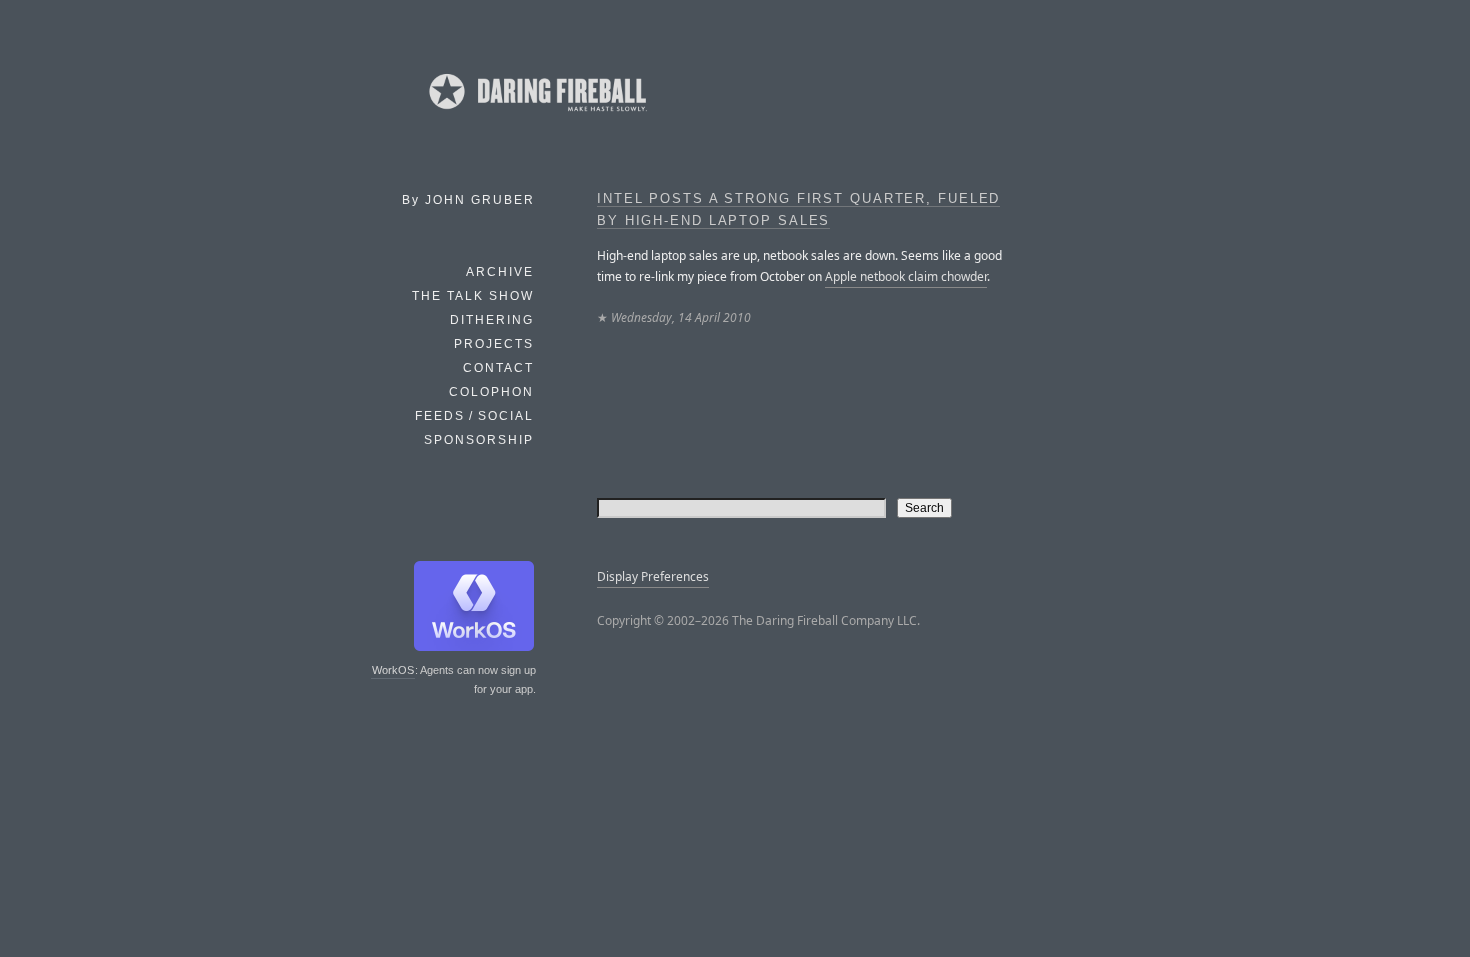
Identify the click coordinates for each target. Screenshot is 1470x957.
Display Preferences (653, 576)
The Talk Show (473, 296)
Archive (500, 272)
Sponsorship (479, 440)
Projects (494, 344)
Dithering (492, 320)
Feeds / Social (474, 416)
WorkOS (393, 670)
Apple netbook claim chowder (906, 276)
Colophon (491, 392)
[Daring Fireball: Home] (536, 115)
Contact (498, 368)
